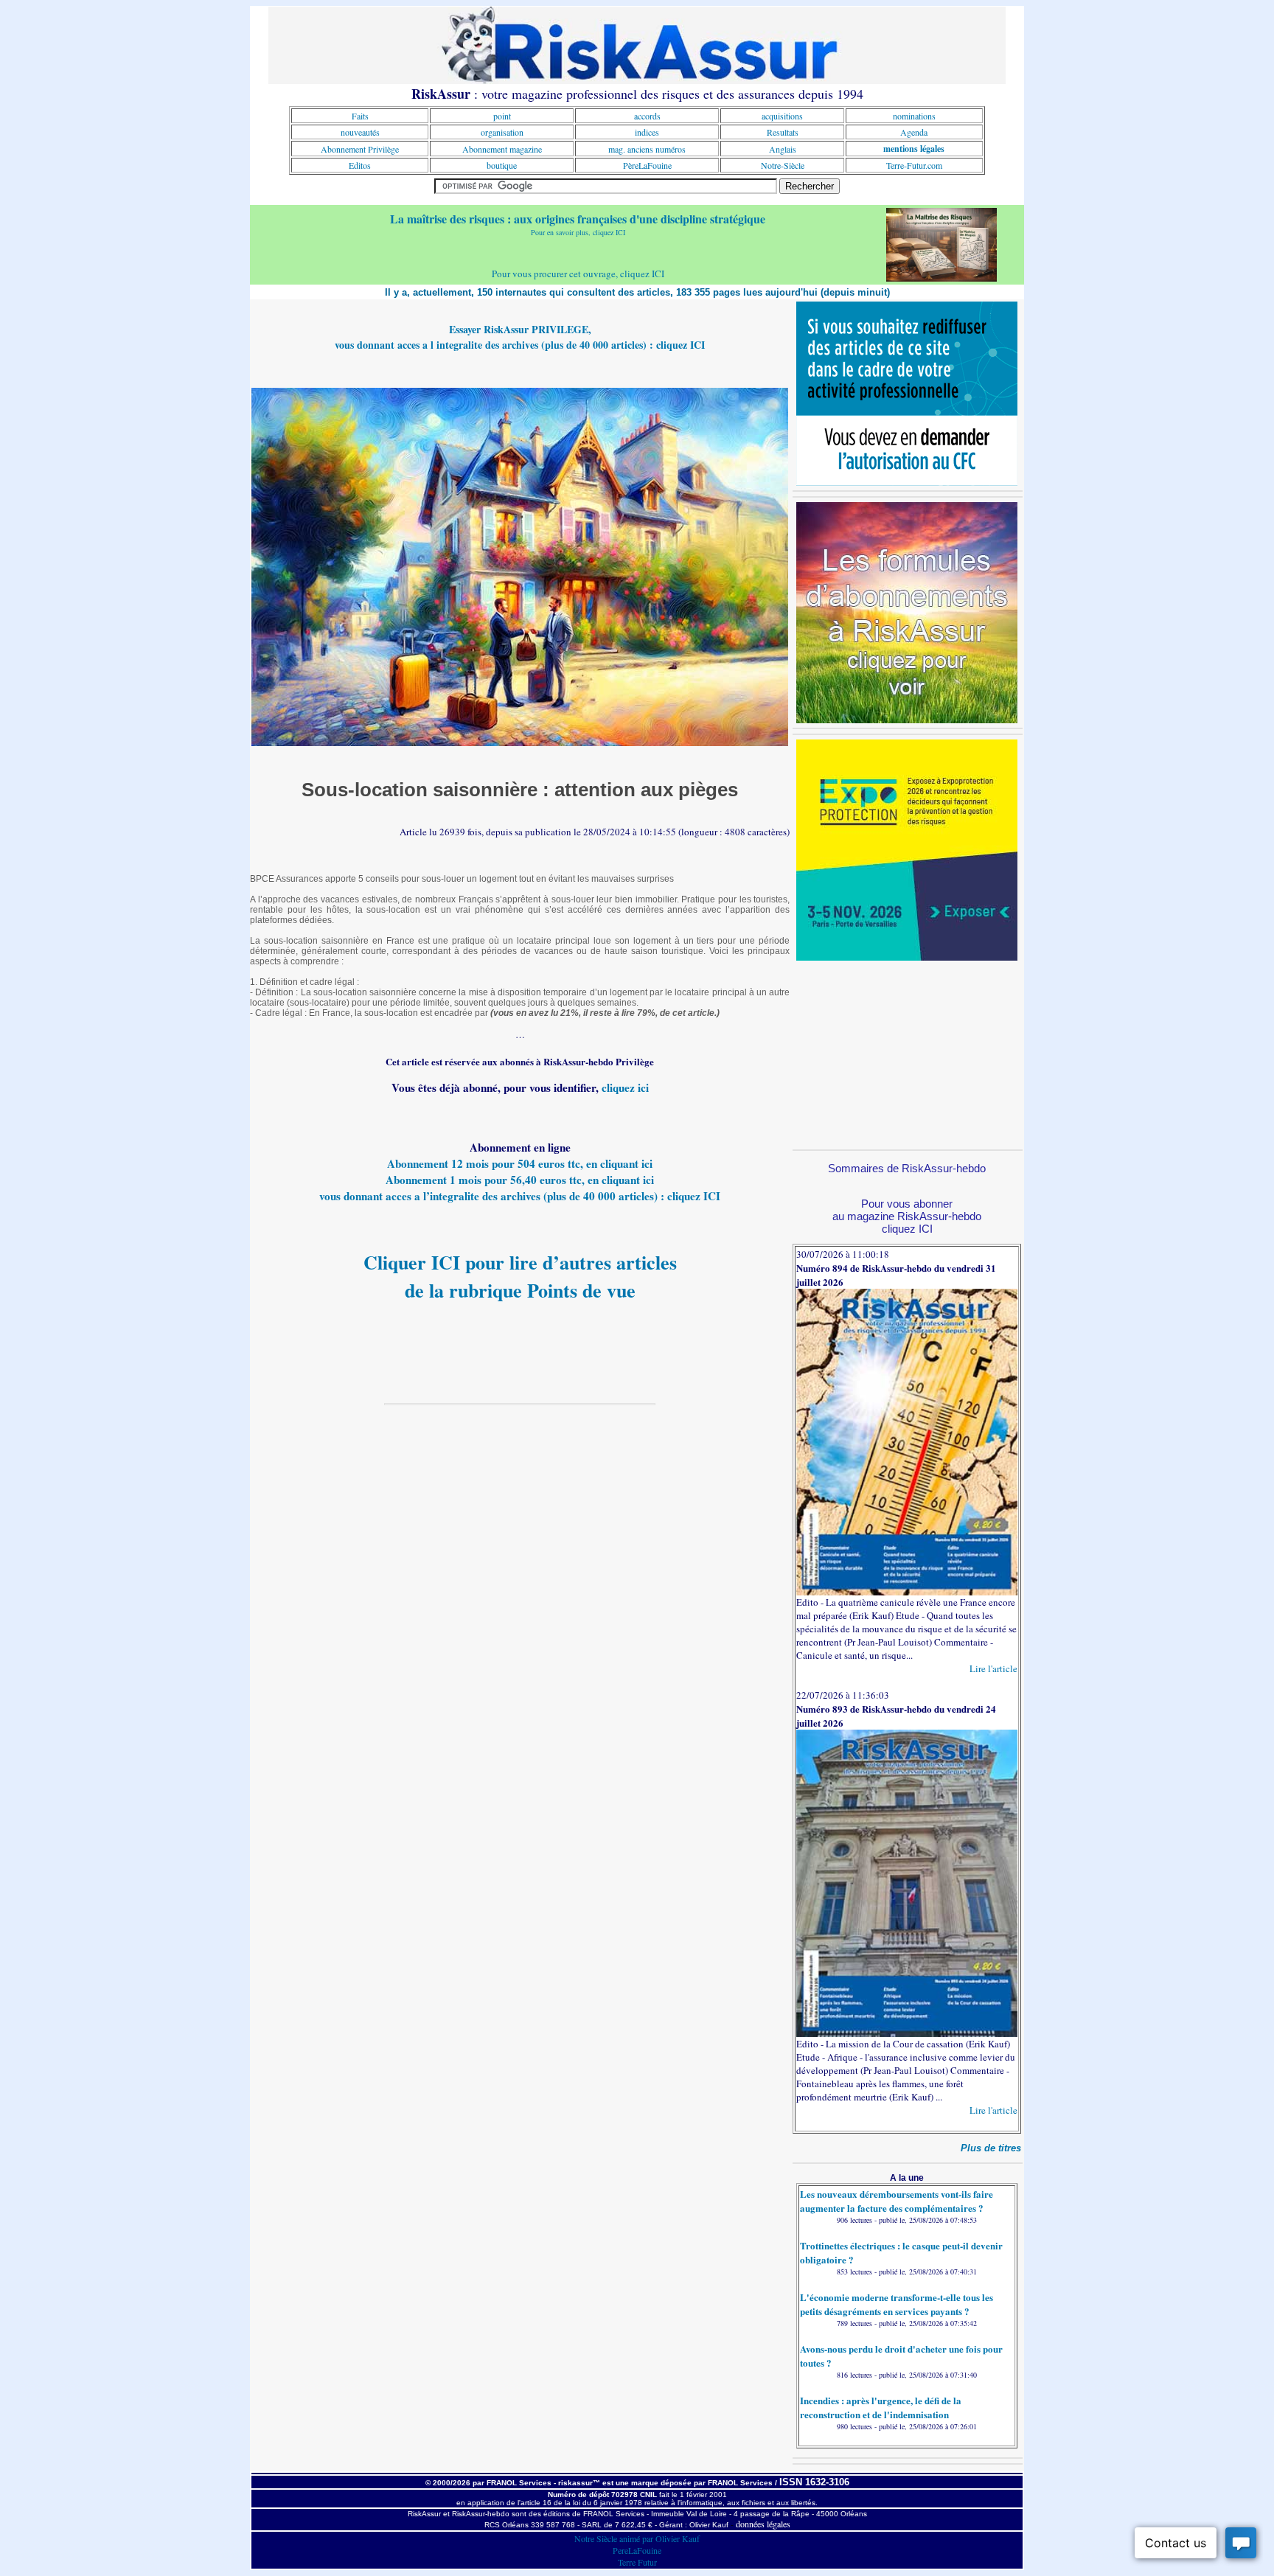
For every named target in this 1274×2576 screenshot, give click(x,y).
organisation (502, 132)
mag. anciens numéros (647, 149)
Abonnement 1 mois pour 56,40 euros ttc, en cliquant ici (520, 1180)
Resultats (783, 132)
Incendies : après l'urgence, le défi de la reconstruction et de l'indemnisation (881, 2407)
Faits (360, 116)
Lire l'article (993, 1668)
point (502, 116)
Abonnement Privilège (360, 149)
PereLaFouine (637, 2550)
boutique (502, 165)
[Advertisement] (907, 1053)
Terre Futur (637, 2562)
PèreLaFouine (647, 165)
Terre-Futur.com (914, 165)
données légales (763, 2524)
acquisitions (782, 116)
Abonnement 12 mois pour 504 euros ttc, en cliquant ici (520, 1163)
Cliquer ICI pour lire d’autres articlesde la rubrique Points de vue (520, 1276)
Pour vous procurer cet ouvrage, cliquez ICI (578, 274)
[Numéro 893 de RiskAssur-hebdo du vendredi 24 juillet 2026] (907, 2033)
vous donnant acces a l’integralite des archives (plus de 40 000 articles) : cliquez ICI (520, 1196)
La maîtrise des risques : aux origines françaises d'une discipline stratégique (578, 219)
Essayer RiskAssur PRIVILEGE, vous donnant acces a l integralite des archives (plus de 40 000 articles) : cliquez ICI (520, 337)
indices (647, 132)
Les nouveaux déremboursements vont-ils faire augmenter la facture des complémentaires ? (897, 2201)
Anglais (783, 149)
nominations (914, 116)
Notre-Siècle (783, 165)
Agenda (914, 132)
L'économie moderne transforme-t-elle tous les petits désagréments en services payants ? (897, 2304)
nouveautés (360, 132)
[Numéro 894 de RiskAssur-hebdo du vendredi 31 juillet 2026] (907, 1592)
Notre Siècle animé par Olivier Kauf (637, 2538)
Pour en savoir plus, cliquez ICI (578, 232)
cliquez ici (625, 1087)
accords (647, 116)
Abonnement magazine (502, 149)
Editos (360, 165)
